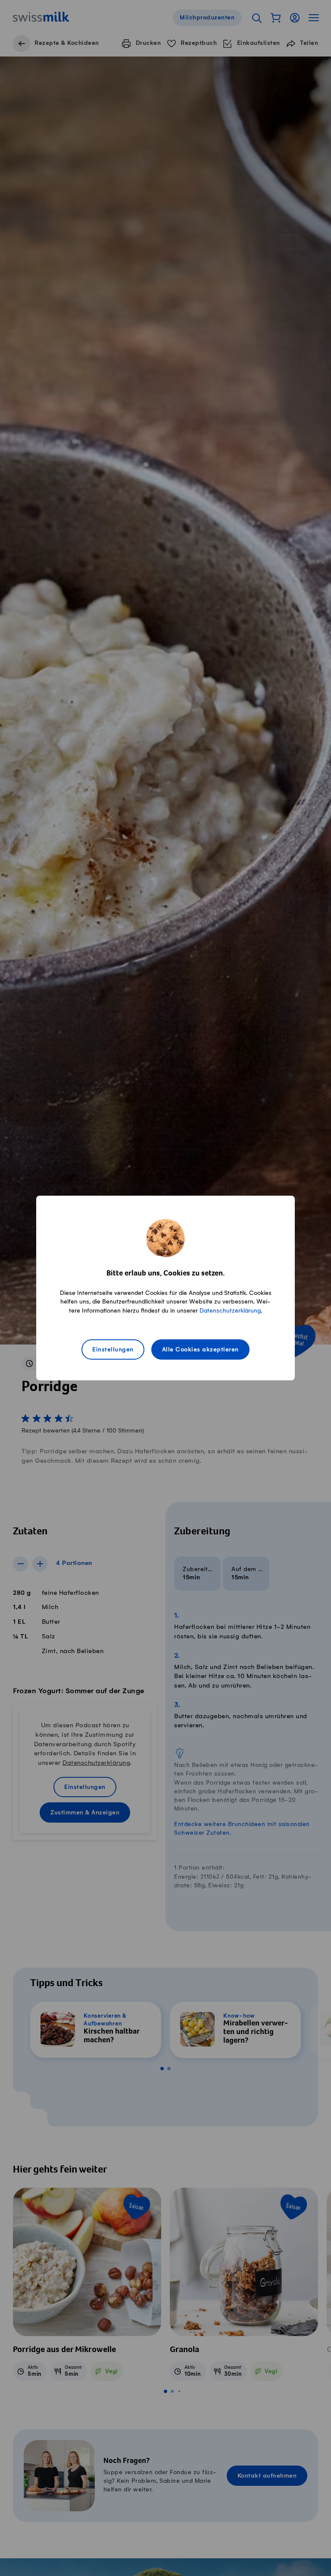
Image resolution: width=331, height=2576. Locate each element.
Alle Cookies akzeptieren (200, 1350)
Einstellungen (113, 1350)
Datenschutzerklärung (230, 1311)
